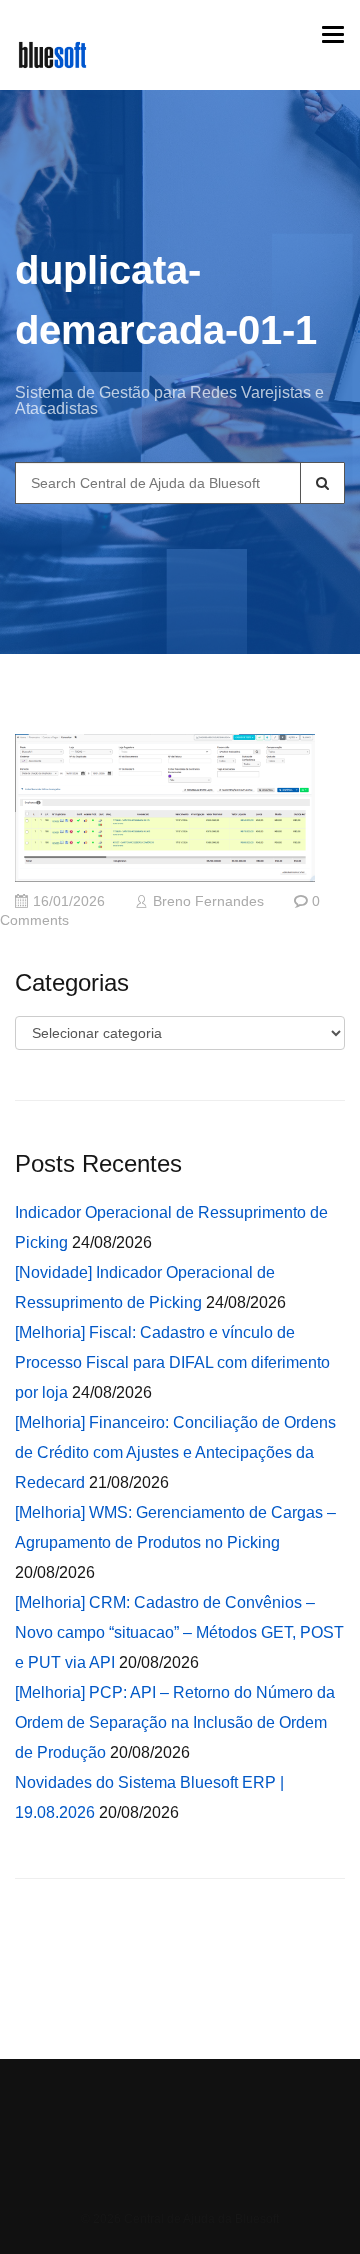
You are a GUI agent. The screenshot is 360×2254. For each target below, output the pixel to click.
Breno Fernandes (208, 901)
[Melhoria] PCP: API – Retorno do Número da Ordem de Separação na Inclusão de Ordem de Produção (175, 1722)
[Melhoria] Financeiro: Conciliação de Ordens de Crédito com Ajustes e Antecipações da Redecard (175, 1452)
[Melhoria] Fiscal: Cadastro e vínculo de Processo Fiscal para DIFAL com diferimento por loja (172, 1362)
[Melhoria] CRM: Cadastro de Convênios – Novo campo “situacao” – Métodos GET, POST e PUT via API (179, 1632)
